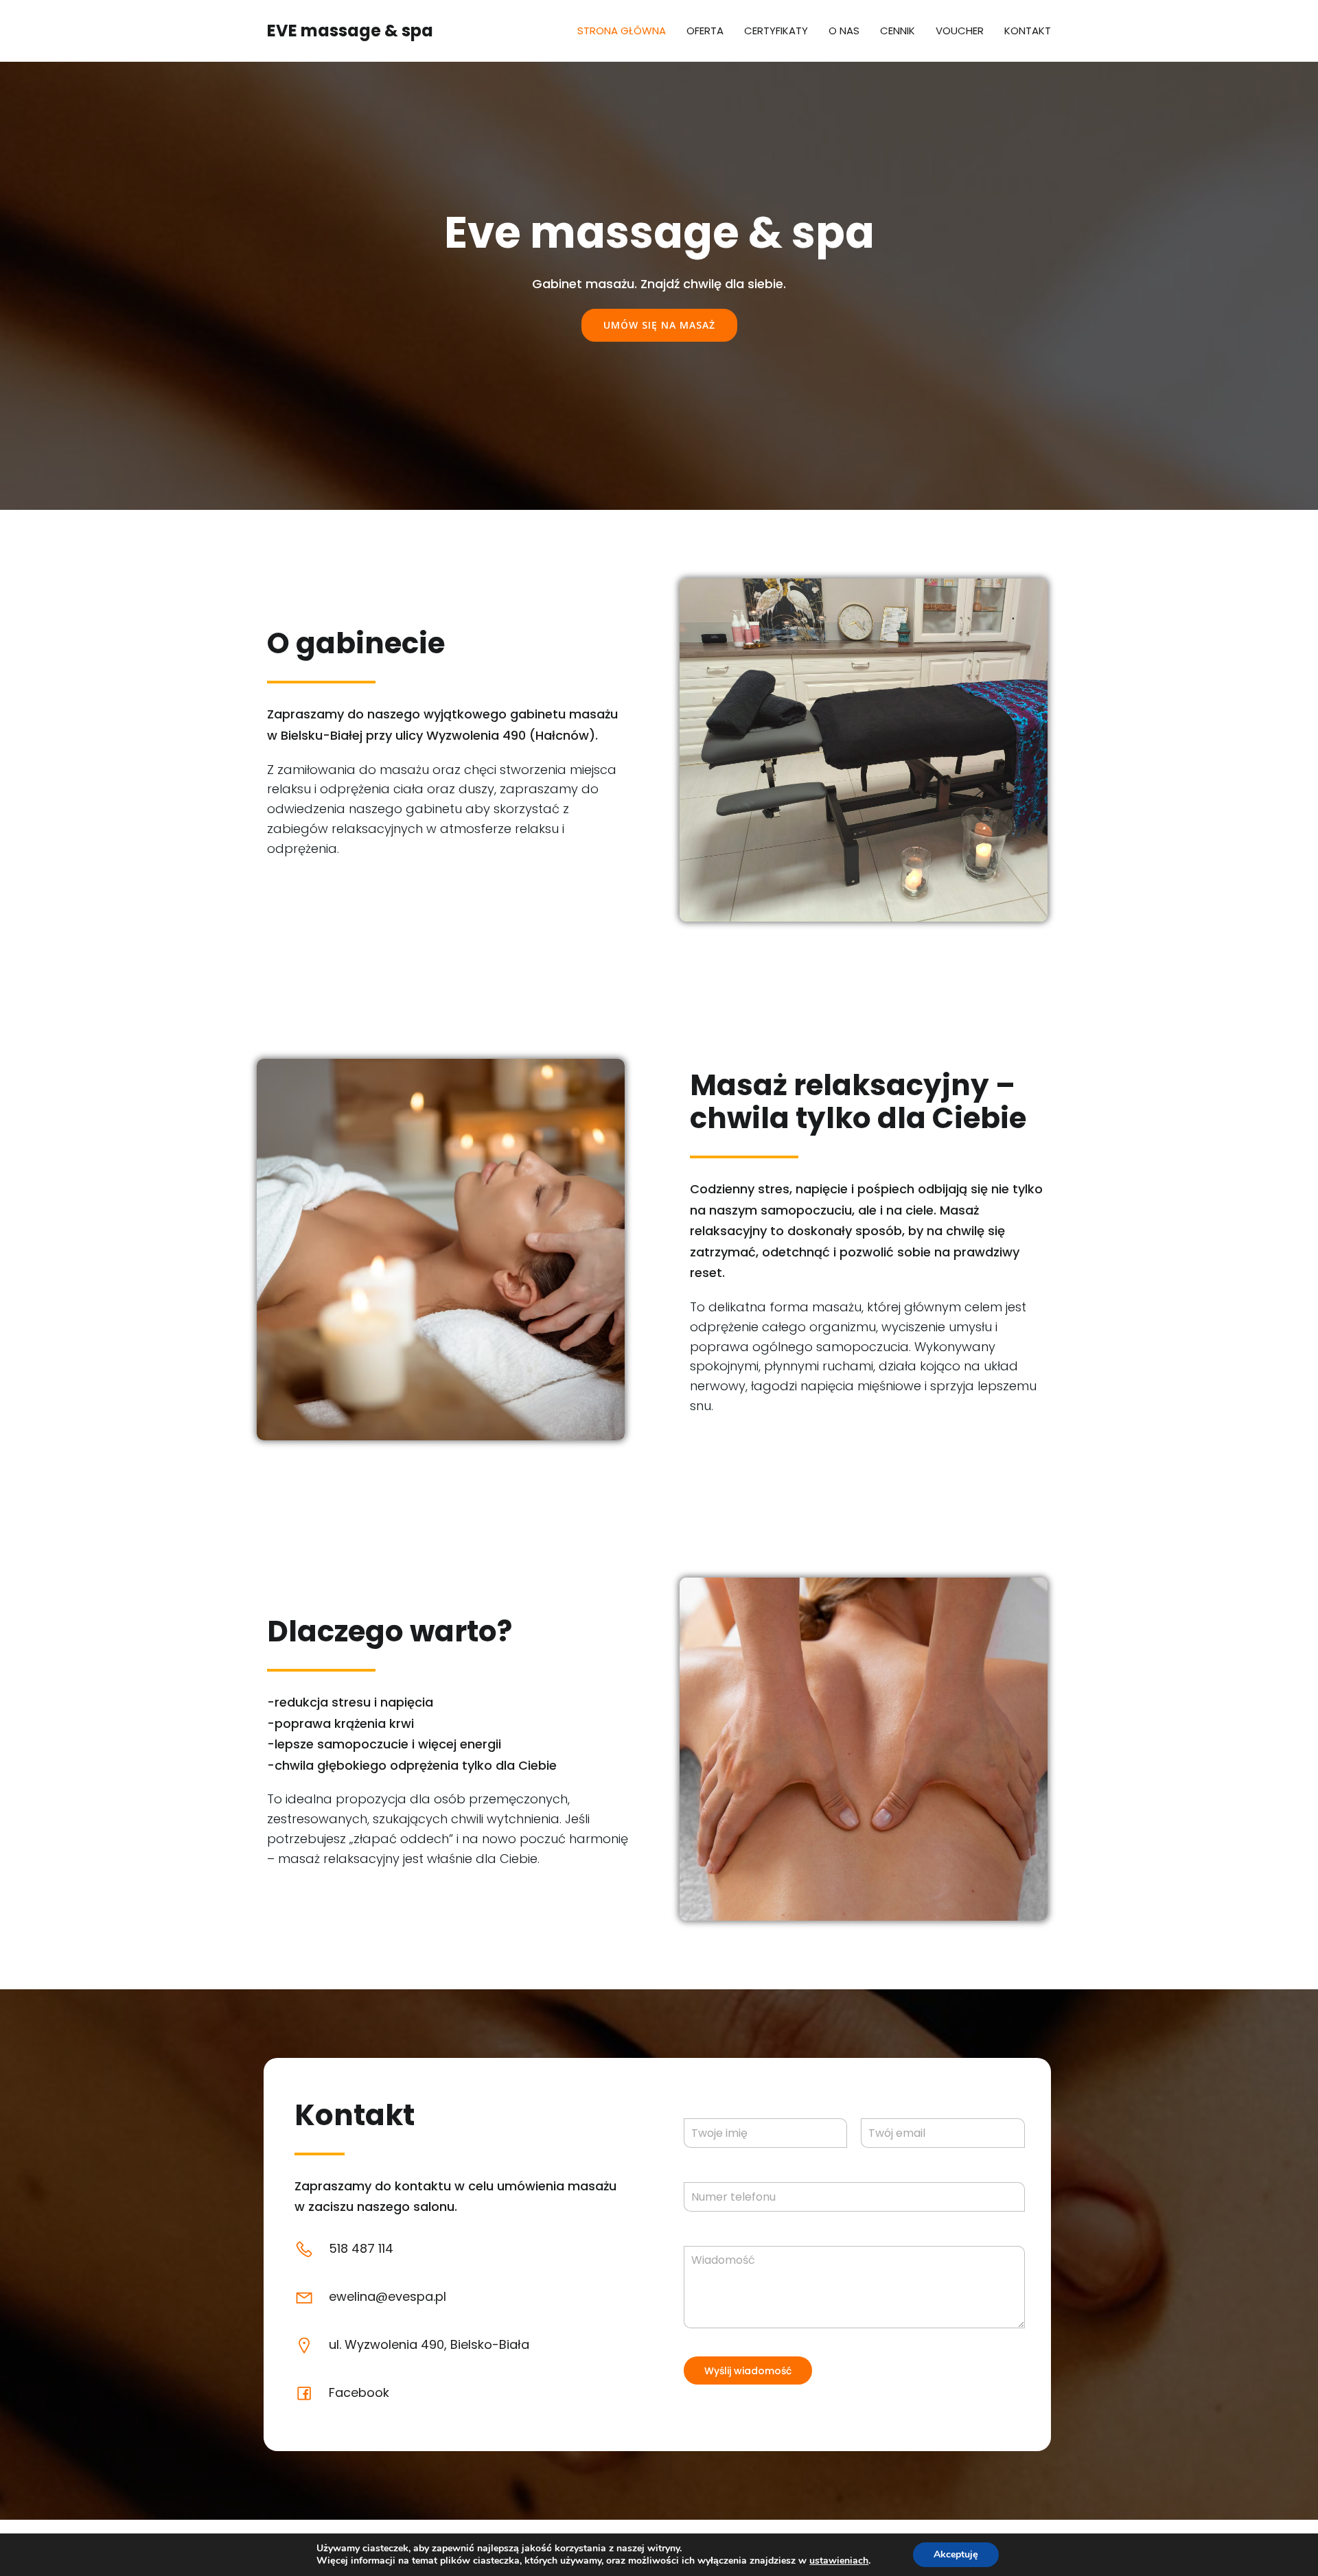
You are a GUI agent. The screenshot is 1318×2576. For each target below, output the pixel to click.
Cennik (898, 31)
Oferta (705, 31)
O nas (844, 31)
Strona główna (622, 31)
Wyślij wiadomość (748, 2371)
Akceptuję (956, 2554)
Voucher (960, 31)
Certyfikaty (776, 31)
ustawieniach (839, 2561)
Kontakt (1028, 31)
